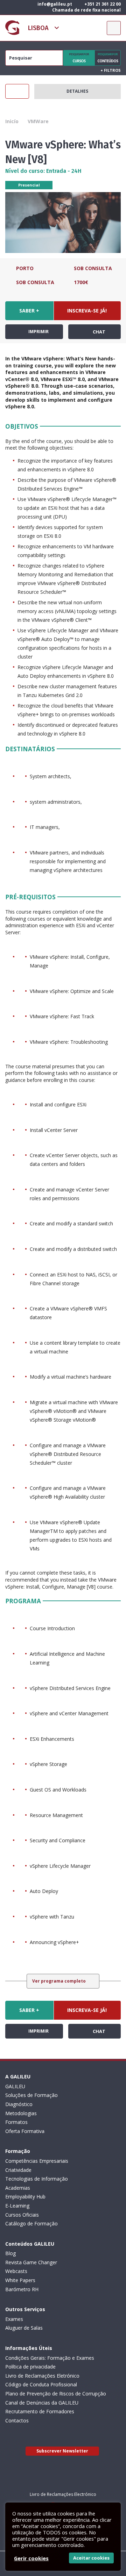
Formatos (16, 2122)
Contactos (17, 2420)
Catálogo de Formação (31, 2223)
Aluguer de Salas (24, 2328)
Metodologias (21, 2113)
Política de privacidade (30, 2367)
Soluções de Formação (31, 2095)
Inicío (12, 121)
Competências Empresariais (37, 2161)
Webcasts (16, 2271)
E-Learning (17, 2206)
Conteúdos (108, 58)
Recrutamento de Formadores (40, 2411)
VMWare (38, 121)
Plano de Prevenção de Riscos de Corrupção (56, 2394)
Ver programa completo (59, 1981)
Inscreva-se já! (87, 311)
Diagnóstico (19, 2104)
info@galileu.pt (54, 4)
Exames (14, 2319)
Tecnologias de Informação (37, 2179)
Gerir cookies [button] (31, 2558)
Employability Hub (25, 2197)
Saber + (29, 311)
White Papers (20, 2280)
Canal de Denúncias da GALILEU (42, 2403)
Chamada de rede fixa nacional (86, 10)
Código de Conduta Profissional (41, 2384)
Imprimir (38, 332)
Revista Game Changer (31, 2262)
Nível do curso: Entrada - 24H (43, 171)
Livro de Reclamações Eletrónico (42, 2376)
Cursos (79, 58)
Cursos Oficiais (22, 2215)
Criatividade (18, 2170)
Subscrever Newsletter (62, 2451)
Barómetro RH (22, 2289)
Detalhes (77, 91)
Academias (18, 2188)
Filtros (111, 70)
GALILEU (15, 2086)
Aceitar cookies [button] (91, 2558)
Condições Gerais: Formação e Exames (50, 2358)
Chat (99, 332)
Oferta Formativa (25, 2131)
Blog (10, 2253)
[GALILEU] (12, 28)
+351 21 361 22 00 (102, 4)
